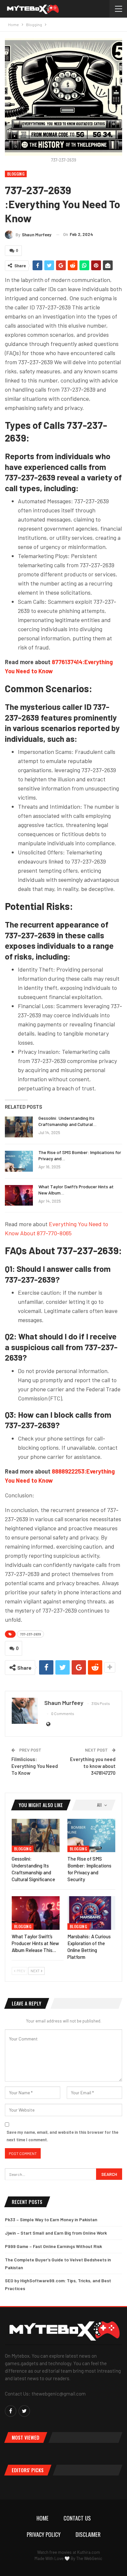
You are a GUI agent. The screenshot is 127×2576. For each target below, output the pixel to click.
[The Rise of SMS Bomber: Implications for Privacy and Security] (19, 1161)
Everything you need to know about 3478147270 (93, 1766)
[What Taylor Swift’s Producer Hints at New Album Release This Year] (19, 1195)
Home (42, 2518)
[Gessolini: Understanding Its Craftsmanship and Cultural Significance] (19, 1127)
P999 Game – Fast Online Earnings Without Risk (53, 2246)
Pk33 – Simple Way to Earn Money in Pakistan (51, 2219)
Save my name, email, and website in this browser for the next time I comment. (62, 2136)
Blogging (16, 174)
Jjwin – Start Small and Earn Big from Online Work (56, 2233)
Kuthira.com (89, 2552)
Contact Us (77, 2518)
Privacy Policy (44, 2534)
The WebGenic (89, 2558)
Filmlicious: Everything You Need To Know (35, 1766)
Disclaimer (88, 2534)
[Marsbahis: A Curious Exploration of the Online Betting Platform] (91, 1913)
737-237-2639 (30, 1634)
